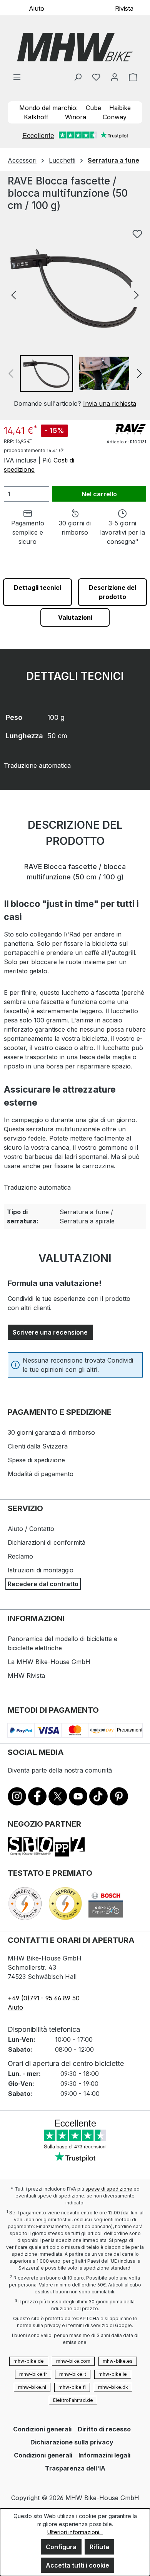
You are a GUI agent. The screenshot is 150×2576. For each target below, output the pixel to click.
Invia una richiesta (110, 403)
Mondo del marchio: (48, 108)
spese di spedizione (109, 2189)
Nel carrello (99, 494)
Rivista (124, 8)
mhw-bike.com (73, 2361)
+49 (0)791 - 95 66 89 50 (44, 1998)
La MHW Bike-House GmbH (49, 1662)
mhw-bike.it (73, 2374)
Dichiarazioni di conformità (47, 1542)
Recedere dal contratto (43, 1584)
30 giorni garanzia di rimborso (51, 1432)
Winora (76, 117)
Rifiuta (99, 2547)
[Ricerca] (78, 77)
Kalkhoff (36, 117)
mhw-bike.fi (72, 2387)
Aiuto (37, 8)
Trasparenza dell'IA (75, 2468)
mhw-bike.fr (33, 2374)
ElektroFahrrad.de (73, 2400)
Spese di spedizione (36, 1460)
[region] (75, 317)
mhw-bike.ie (113, 2374)
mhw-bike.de (29, 2361)
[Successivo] (137, 294)
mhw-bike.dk (113, 2387)
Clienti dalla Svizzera (38, 1446)
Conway (115, 117)
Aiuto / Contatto (31, 1529)
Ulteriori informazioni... (75, 2532)
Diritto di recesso (104, 2429)
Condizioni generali (42, 2429)
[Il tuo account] (115, 77)
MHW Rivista (26, 1676)
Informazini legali (104, 2455)
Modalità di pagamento (41, 1474)
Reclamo (20, 1556)
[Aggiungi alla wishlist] (137, 234)
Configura (61, 2547)
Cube (93, 108)
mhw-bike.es (118, 2361)
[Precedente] (13, 294)
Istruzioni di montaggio (41, 1570)
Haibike (120, 108)
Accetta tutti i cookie (77, 2565)
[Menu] (17, 77)
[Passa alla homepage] (75, 47)
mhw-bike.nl (32, 2387)
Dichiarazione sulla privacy (72, 2442)
